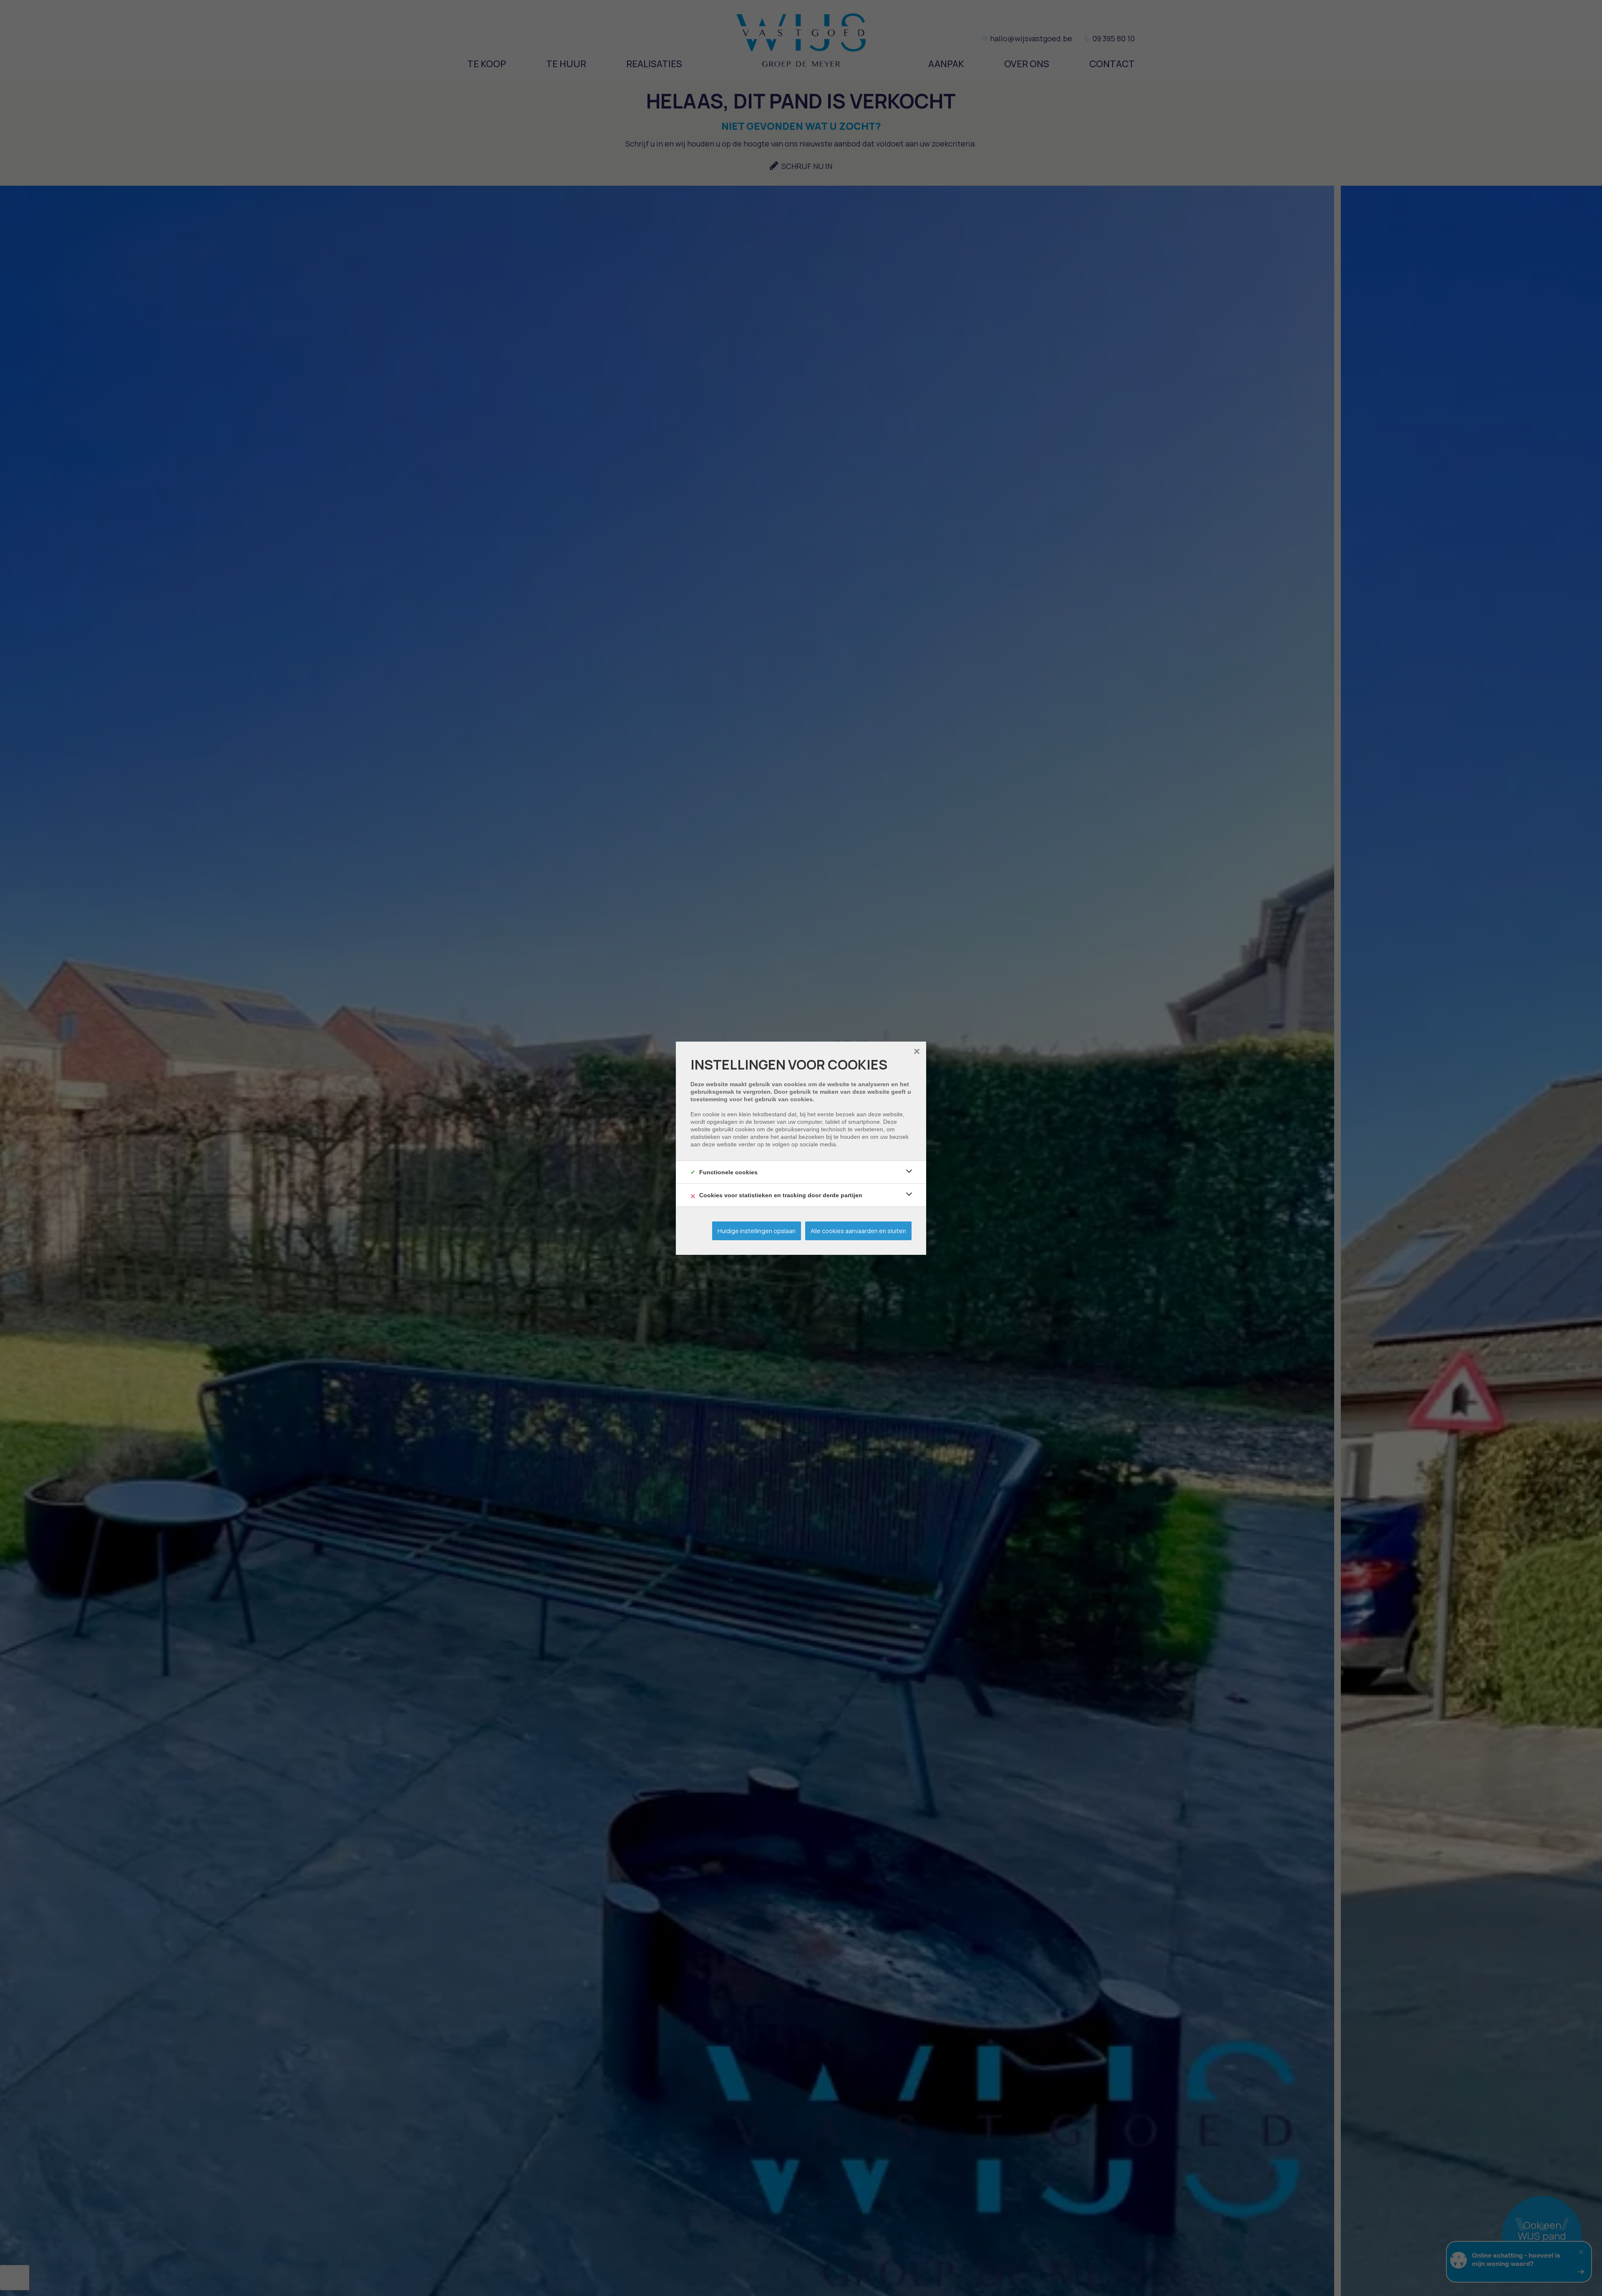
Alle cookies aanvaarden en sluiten (858, 1231)
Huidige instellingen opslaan (757, 1231)
